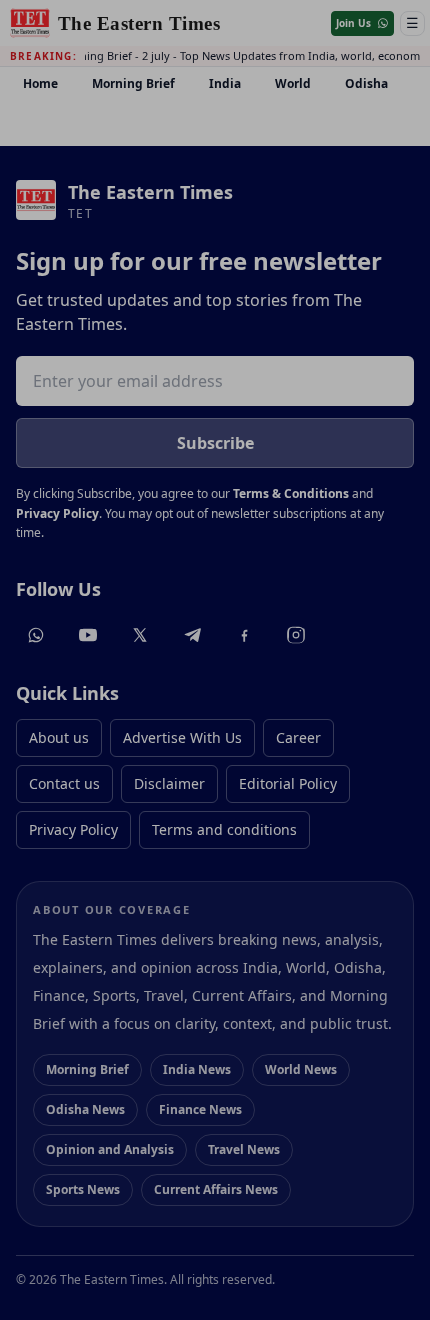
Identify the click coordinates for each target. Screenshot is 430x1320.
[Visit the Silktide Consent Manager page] (381, 1271)
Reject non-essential (215, 1181)
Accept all (215, 1131)
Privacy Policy (67, 1090)
